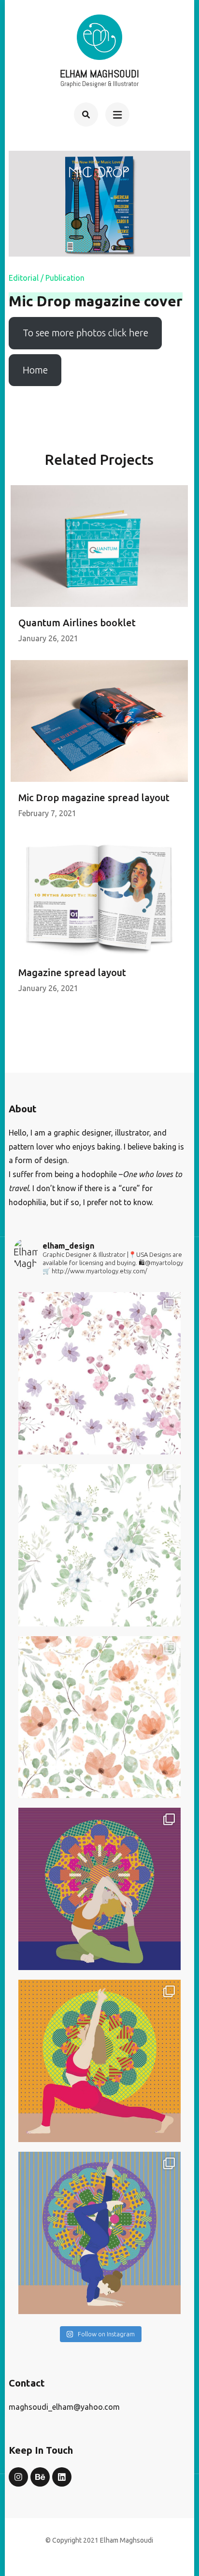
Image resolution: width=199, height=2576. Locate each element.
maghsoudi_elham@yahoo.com (64, 2407)
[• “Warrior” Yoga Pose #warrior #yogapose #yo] (99, 2061)
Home (35, 370)
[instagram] (18, 2477)
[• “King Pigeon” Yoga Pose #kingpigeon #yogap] (99, 1889)
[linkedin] (62, 2477)
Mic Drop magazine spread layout (94, 798)
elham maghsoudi (99, 73)
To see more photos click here (85, 333)
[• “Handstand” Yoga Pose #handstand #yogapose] (99, 2233)
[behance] (40, 2477)
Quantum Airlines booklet (77, 623)
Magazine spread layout (72, 972)
